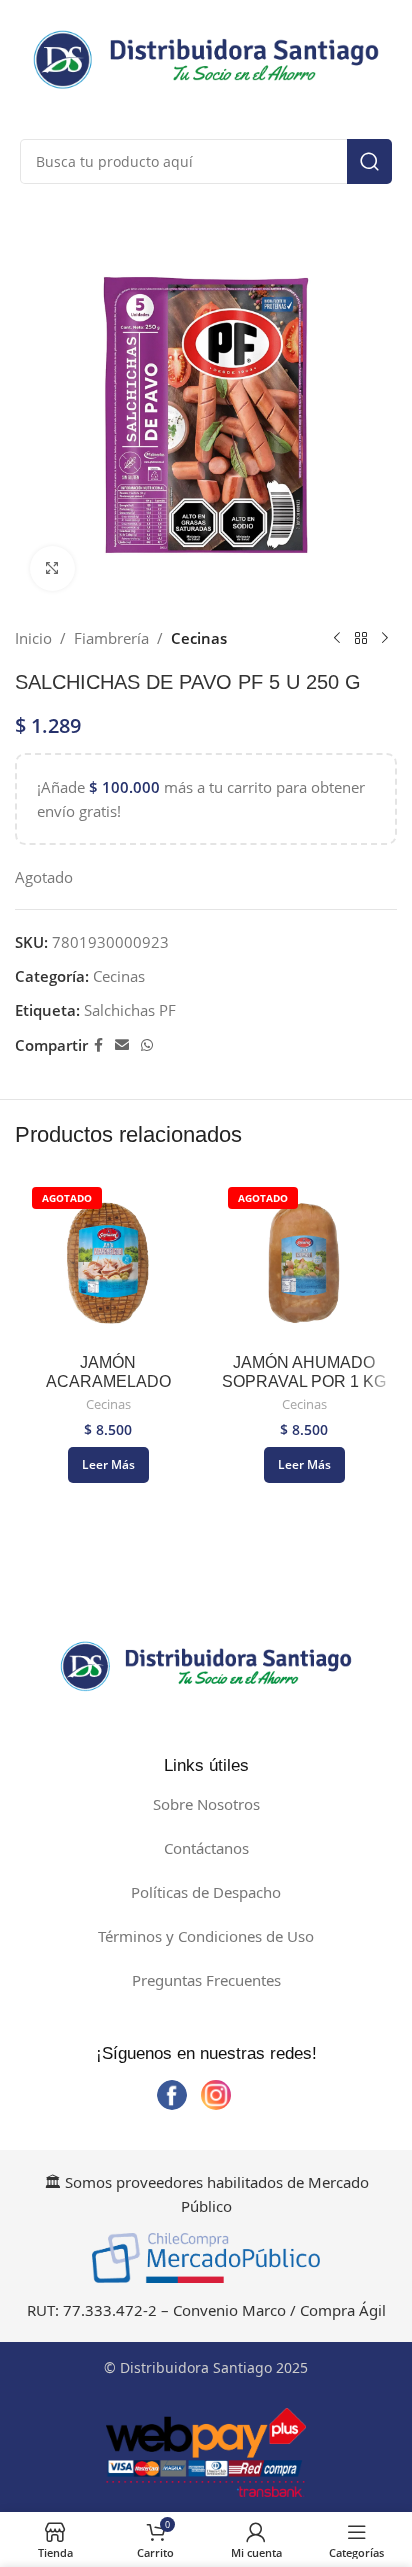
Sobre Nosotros (206, 1804)
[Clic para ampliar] (52, 568)
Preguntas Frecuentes (206, 1980)
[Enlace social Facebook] (98, 1045)
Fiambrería (111, 638)
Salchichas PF (130, 1010)
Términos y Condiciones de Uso (206, 1936)
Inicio (33, 638)
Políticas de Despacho (206, 1892)
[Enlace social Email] (122, 1045)
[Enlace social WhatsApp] (147, 1045)
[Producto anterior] (337, 638)
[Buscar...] (369, 161)
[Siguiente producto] (385, 638)
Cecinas (199, 638)
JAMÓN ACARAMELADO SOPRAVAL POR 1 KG (108, 1381)
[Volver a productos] (361, 638)
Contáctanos (206, 1848)
